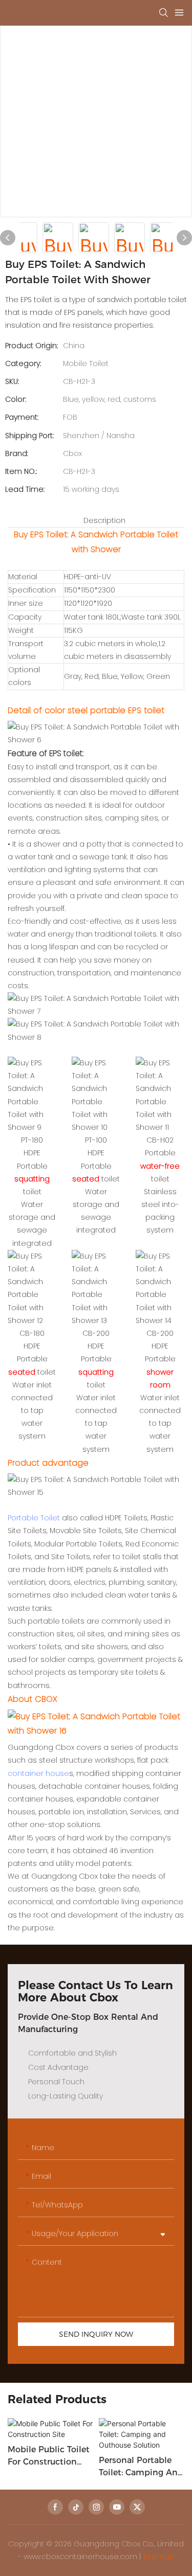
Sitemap (159, 2557)
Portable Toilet (34, 1518)
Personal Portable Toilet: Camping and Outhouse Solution (141, 2467)
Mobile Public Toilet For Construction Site (49, 2456)
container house (38, 1773)
